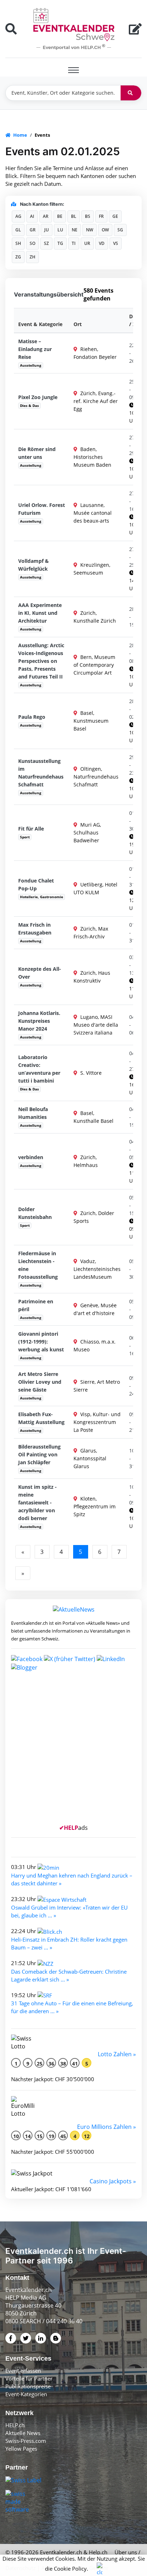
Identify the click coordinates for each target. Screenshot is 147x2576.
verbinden (31, 1157)
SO (32, 243)
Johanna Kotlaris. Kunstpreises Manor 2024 (39, 1021)
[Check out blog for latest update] (24, 1667)
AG (18, 216)
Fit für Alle (31, 829)
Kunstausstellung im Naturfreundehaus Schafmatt (41, 773)
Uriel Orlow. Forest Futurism (42, 509)
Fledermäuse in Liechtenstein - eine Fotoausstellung (38, 1265)
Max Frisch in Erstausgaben (35, 929)
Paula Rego (32, 717)
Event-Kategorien (26, 2394)
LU (60, 230)
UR (87, 243)
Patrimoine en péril (36, 1305)
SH (18, 243)
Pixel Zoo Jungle (38, 397)
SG (120, 230)
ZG (18, 257)
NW (90, 230)
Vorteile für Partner (29, 2378)
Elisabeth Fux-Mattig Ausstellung (41, 1418)
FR (101, 216)
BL (74, 216)
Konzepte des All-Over (40, 973)
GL (18, 230)
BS (88, 216)
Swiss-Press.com (26, 2441)
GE (115, 216)
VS (116, 243)
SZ (46, 243)
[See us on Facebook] (27, 1658)
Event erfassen (23, 2371)
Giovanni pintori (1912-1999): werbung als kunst (41, 1342)
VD (102, 243)
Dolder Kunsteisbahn (35, 1213)
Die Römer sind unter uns (37, 453)
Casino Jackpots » (113, 2181)
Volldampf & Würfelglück (34, 565)
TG (60, 243)
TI (74, 243)
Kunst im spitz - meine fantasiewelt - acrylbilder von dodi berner (37, 1502)
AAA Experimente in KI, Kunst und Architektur (40, 613)
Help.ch (98, 2552)
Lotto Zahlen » (117, 2054)
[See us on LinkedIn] (111, 1658)
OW (105, 230)
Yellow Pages (21, 2449)
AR (46, 216)
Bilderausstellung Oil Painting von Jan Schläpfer (39, 1454)
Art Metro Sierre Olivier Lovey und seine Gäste (40, 1382)
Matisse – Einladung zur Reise (35, 349)
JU (47, 230)
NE (75, 230)
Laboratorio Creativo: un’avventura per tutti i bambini (39, 1069)
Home (20, 135)
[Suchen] (131, 93)
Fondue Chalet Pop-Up (36, 884)
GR (33, 230)
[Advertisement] (73, 1750)
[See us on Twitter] (70, 1658)
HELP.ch (15, 2425)
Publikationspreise (28, 2386)
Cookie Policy (70, 2569)
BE (60, 216)
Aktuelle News (23, 2433)
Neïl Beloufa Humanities (33, 1113)
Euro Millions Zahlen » (107, 2127)
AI (32, 216)
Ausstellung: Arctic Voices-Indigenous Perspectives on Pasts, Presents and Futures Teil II (41, 661)
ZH (32, 257)
